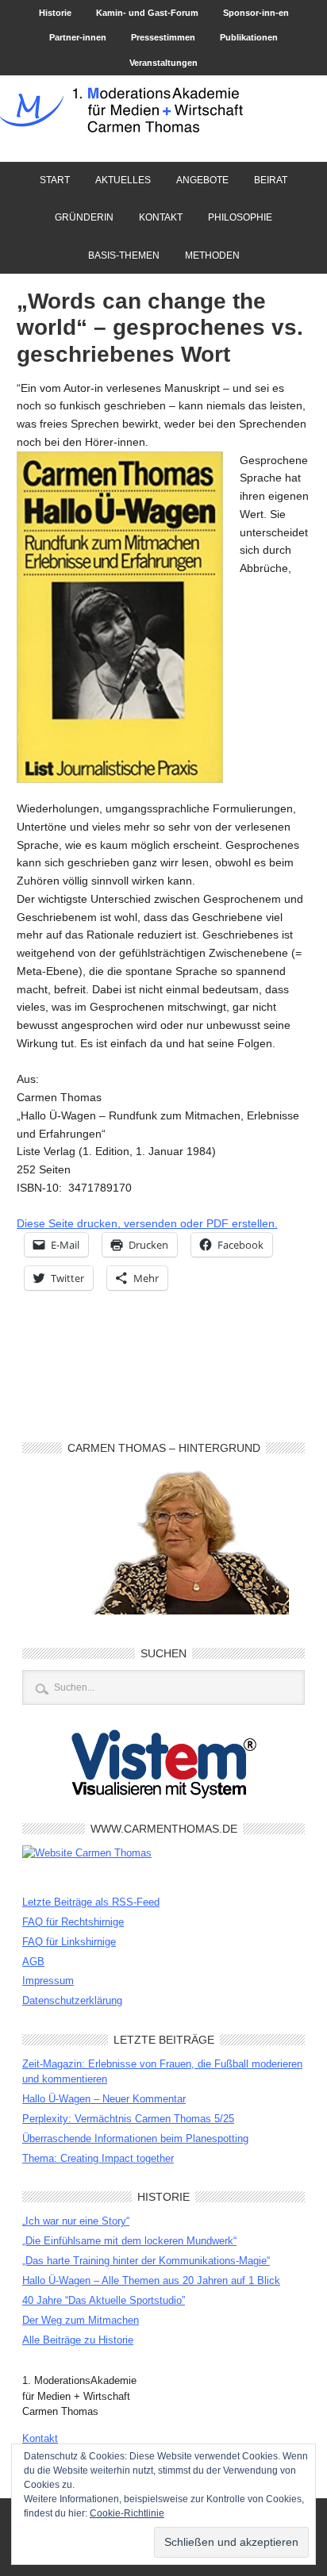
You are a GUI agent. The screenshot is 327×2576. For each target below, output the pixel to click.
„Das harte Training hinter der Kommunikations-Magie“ (146, 2261)
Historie (55, 13)
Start (55, 180)
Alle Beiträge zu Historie (78, 2340)
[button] (120, 618)
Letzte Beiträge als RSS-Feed (91, 1902)
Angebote (197, 180)
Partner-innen (78, 37)
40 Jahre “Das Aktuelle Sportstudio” (104, 2300)
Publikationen (249, 37)
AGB (33, 1962)
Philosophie (240, 217)
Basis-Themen (124, 255)
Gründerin (84, 217)
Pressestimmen (163, 37)
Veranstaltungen (163, 63)
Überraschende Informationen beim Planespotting (135, 2138)
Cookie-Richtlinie (127, 2513)
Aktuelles (123, 180)
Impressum (48, 1981)
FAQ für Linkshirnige (69, 1942)
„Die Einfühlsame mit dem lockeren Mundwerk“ (129, 2241)
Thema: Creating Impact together (98, 2158)
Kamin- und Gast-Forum (147, 13)
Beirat (265, 180)
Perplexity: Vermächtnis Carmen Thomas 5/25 (128, 2119)
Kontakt (161, 217)
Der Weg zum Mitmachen (81, 2320)
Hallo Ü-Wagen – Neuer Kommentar (104, 2099)
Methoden (212, 255)
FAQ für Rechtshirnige (73, 1922)
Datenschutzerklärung (72, 2000)
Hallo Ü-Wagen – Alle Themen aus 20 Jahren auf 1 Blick (151, 2280)
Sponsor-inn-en (256, 13)
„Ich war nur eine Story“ (76, 2221)
